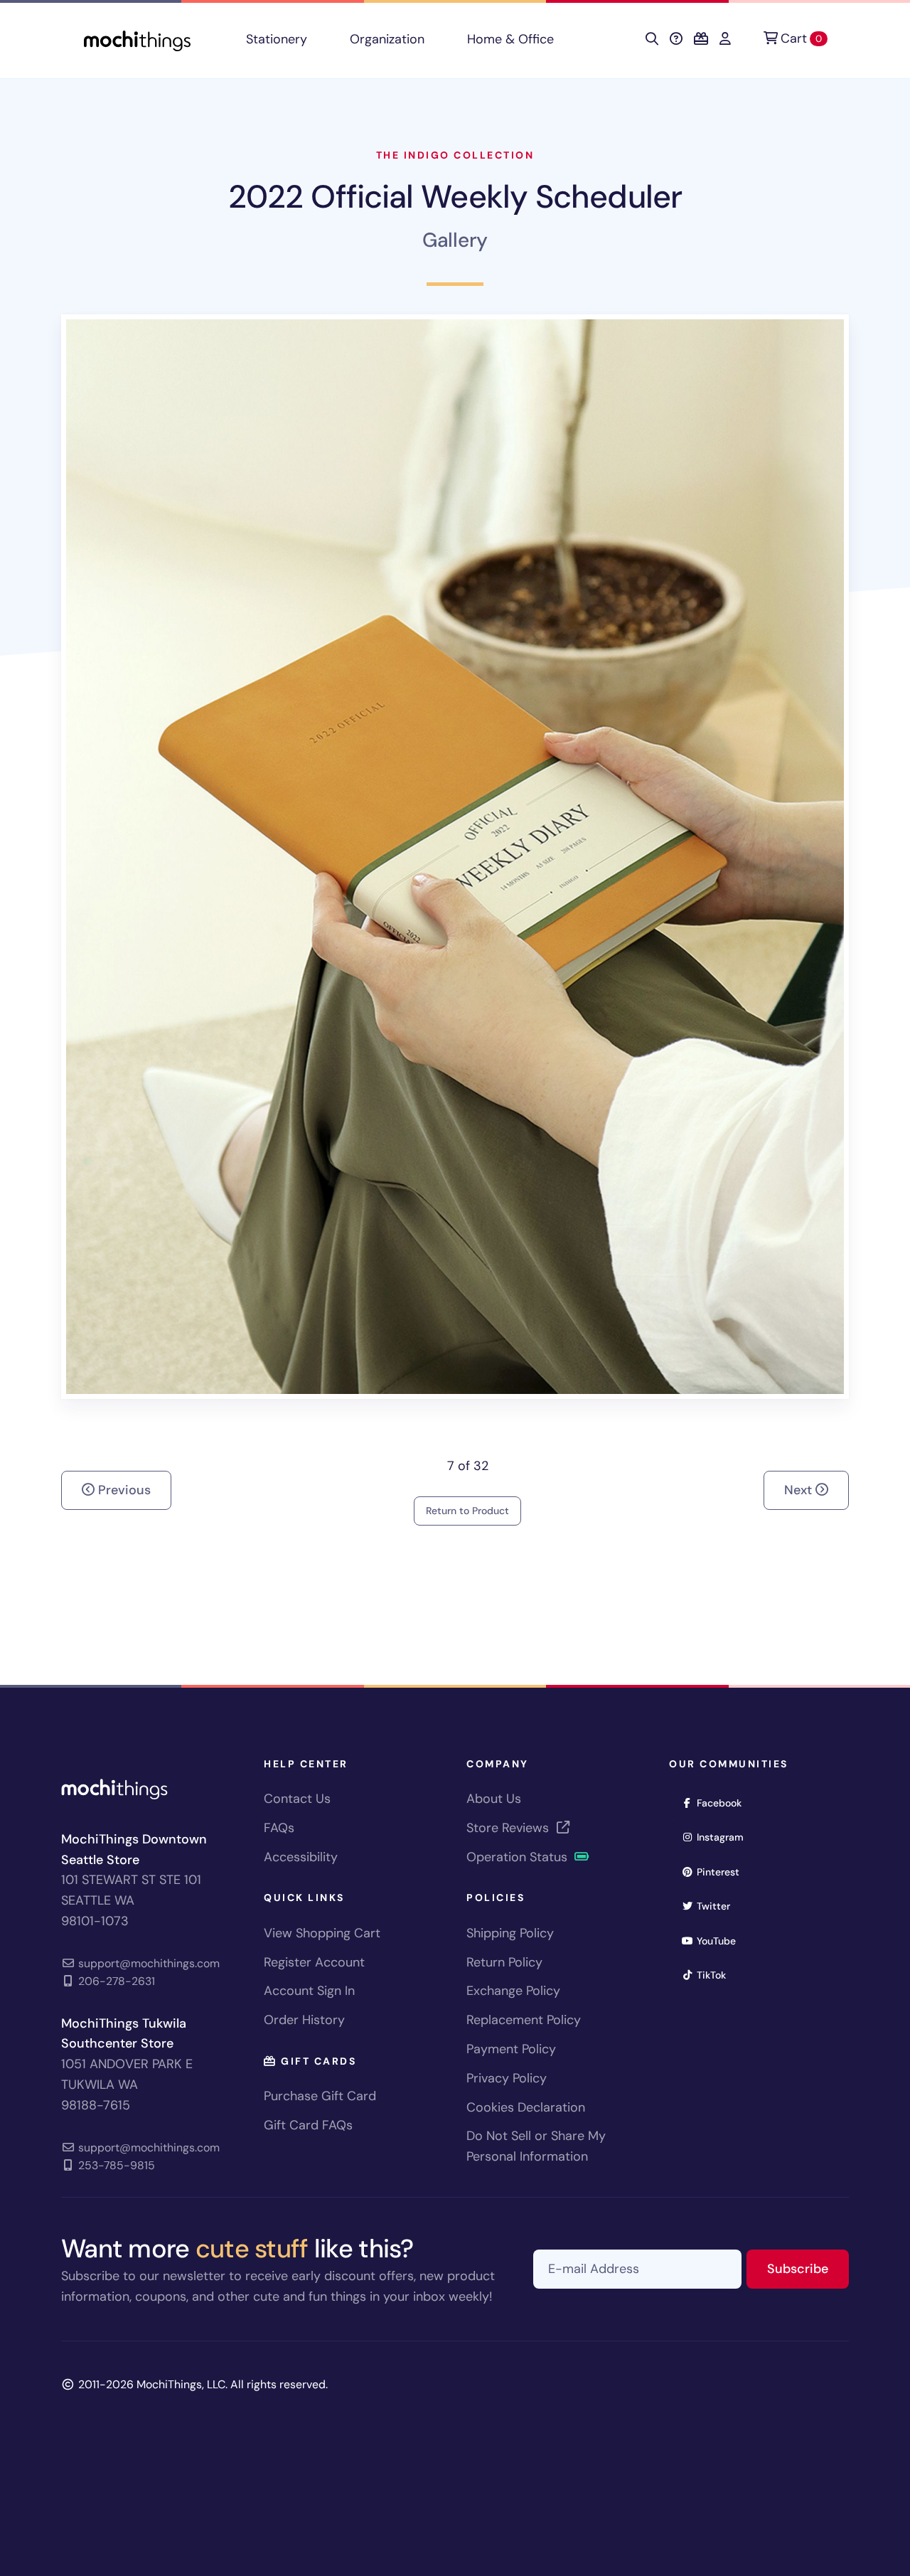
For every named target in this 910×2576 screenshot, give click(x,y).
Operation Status (519, 1857)
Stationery (277, 39)
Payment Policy (511, 2049)
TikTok (716, 1975)
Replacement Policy (524, 2020)
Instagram (725, 1837)
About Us (494, 1799)
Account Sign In (309, 1991)
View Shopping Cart (322, 1933)
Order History (304, 2020)
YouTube (721, 1941)
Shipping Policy (510, 1933)
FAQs (279, 1828)
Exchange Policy (513, 1991)
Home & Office (510, 39)
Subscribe (808, 2268)
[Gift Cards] (701, 39)
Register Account (314, 1962)
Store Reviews (509, 1828)
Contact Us (297, 1799)
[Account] (725, 39)
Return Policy (504, 1962)
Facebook (724, 1803)
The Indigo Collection (455, 155)
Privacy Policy (507, 2078)
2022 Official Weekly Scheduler (455, 197)
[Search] (652, 39)
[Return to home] (137, 39)
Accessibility (301, 1857)
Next (800, 1490)
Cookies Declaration (526, 2107)
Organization (387, 39)
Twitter (718, 1906)
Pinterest (723, 1872)
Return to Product (467, 1511)
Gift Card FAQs (308, 2125)
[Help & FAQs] (676, 39)
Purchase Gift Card (320, 2096)
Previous (123, 1490)
